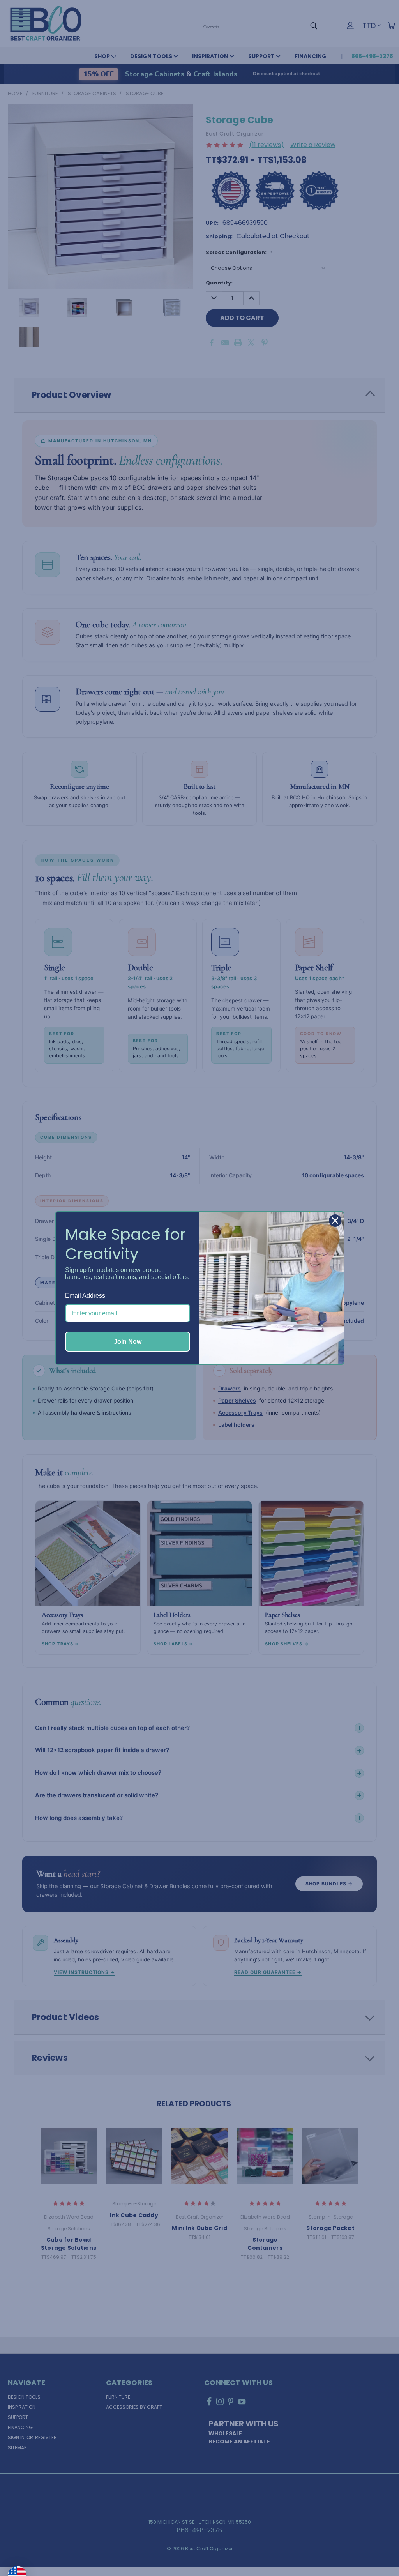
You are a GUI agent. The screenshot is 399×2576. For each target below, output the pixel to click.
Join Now (128, 1342)
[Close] (335, 1221)
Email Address (85, 1296)
